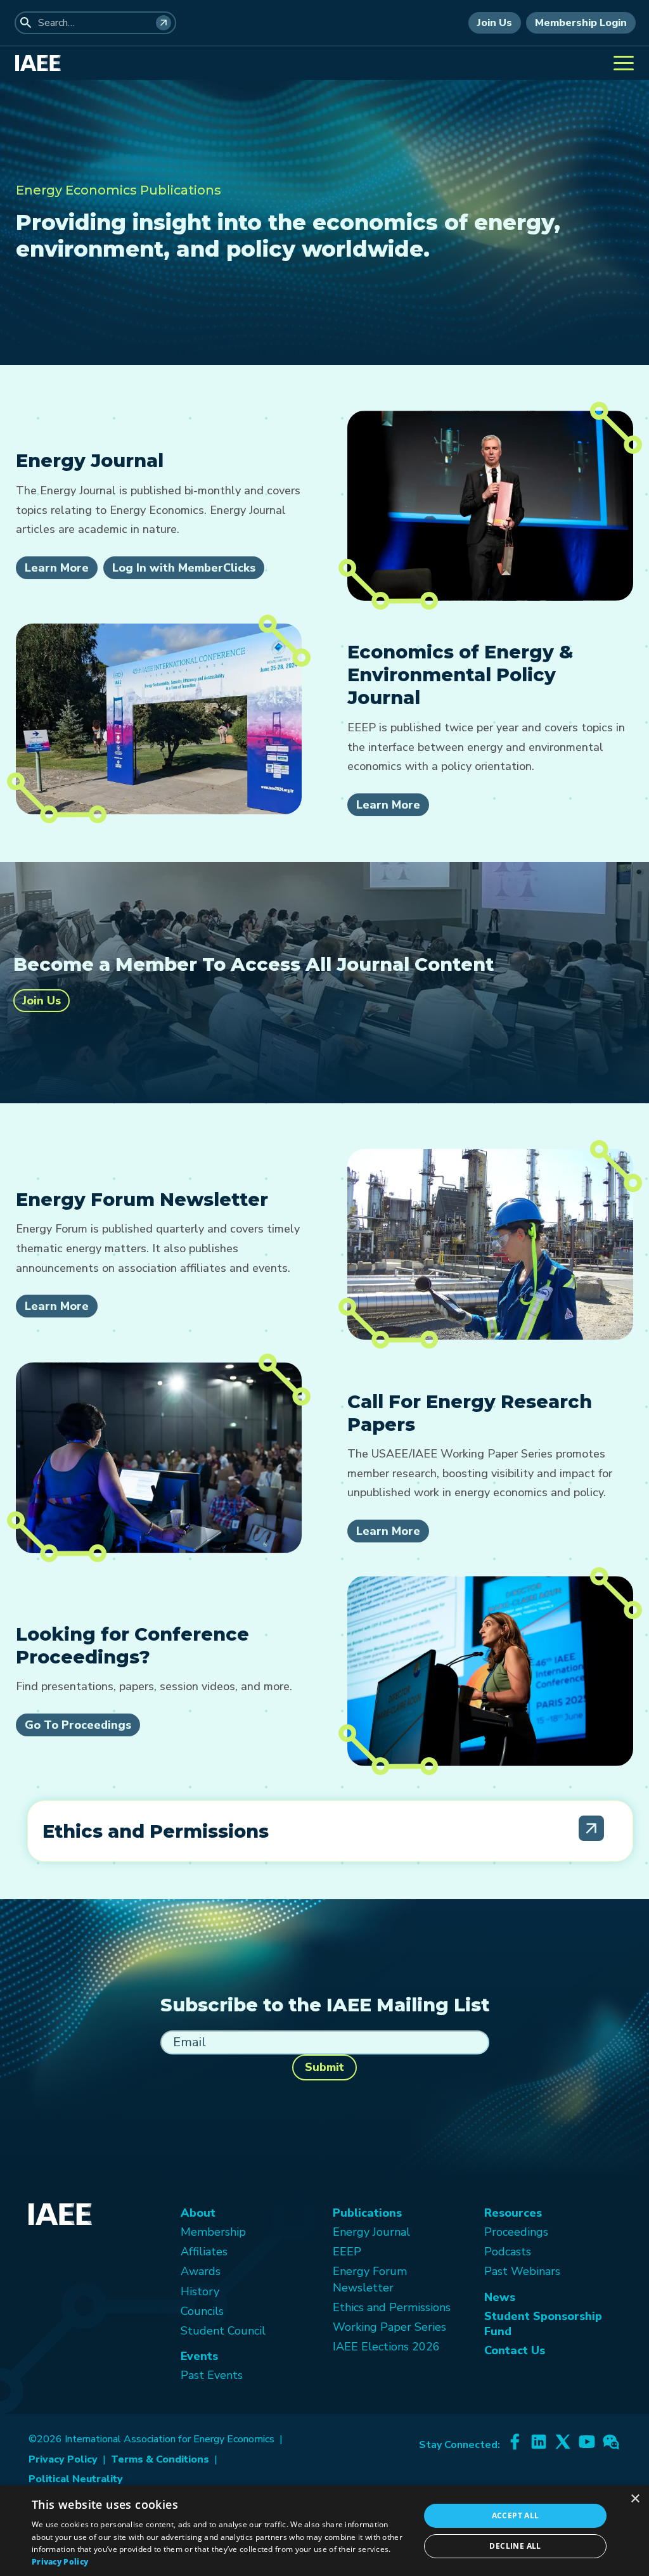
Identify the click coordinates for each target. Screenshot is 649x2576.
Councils (202, 2311)
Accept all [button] (516, 2515)
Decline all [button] (515, 2546)
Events (199, 2356)
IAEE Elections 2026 (386, 2347)
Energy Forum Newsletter (370, 2279)
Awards (201, 2271)
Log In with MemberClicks (184, 568)
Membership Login (581, 23)
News (500, 2297)
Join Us (495, 23)
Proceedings (516, 2232)
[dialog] (324, 2531)
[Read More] (591, 1828)
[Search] (164, 23)
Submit (324, 2067)
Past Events (212, 2375)
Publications (367, 2213)
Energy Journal (371, 2232)
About (198, 2213)
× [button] (635, 2499)
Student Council (223, 2331)
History (200, 2291)
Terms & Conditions (160, 2459)
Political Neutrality (76, 2479)
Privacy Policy (63, 2459)
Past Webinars (522, 2271)
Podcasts (508, 2252)
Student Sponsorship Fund (543, 2324)
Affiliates (204, 2252)
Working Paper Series (389, 2327)
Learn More (57, 568)
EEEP (347, 2252)
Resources (513, 2213)
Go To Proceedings (78, 1725)
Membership (213, 2232)
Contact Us (515, 2350)
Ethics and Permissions (392, 2307)
